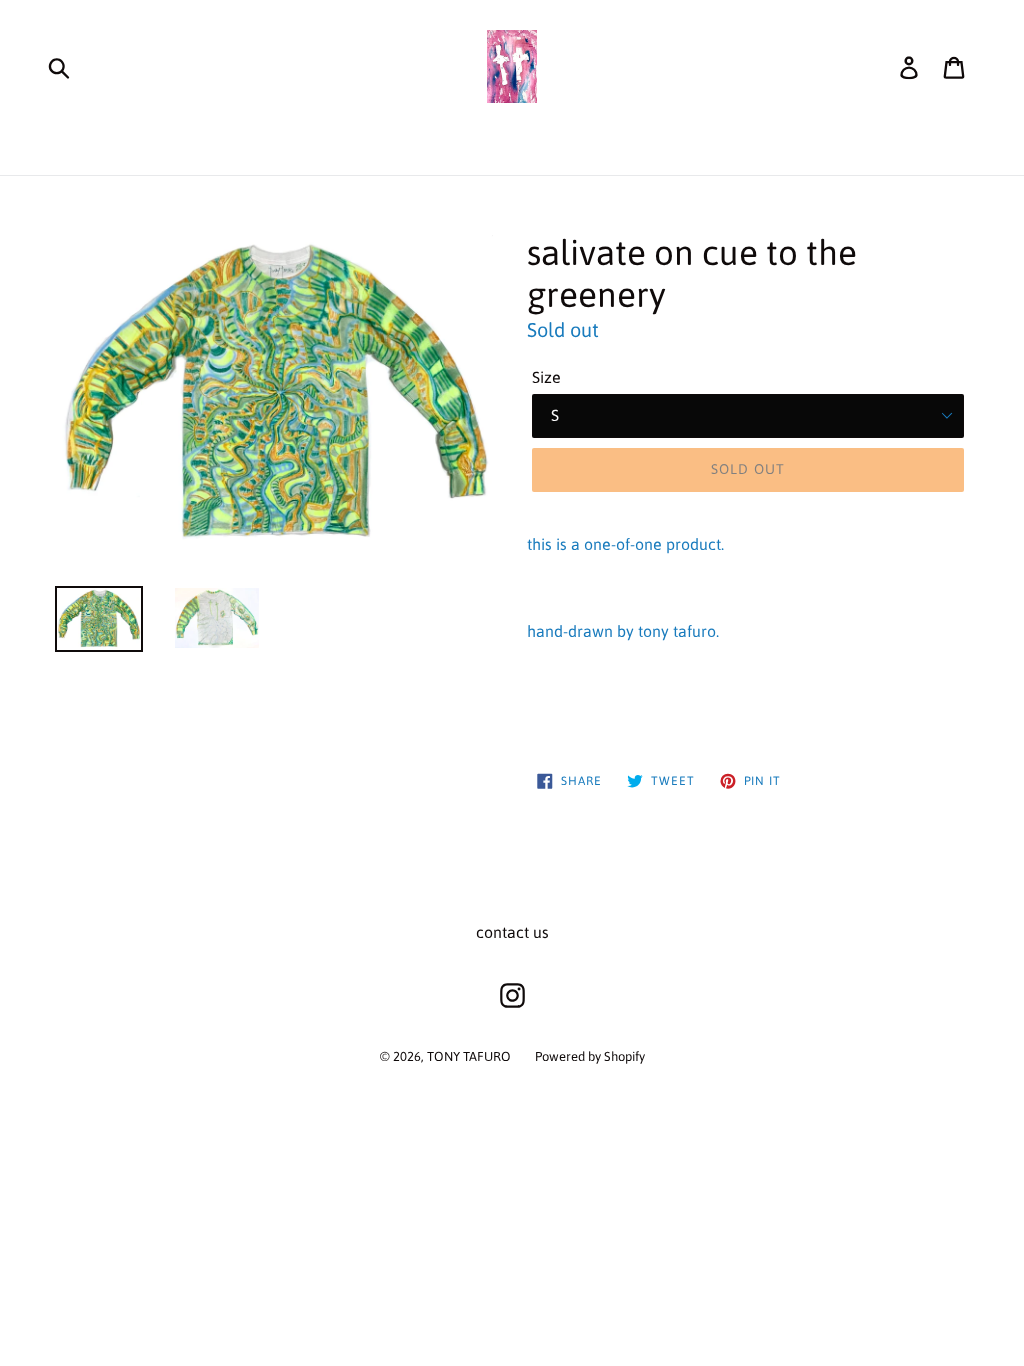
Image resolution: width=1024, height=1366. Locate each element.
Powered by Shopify (590, 1056)
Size (546, 377)
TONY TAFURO (469, 1056)
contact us (512, 932)
